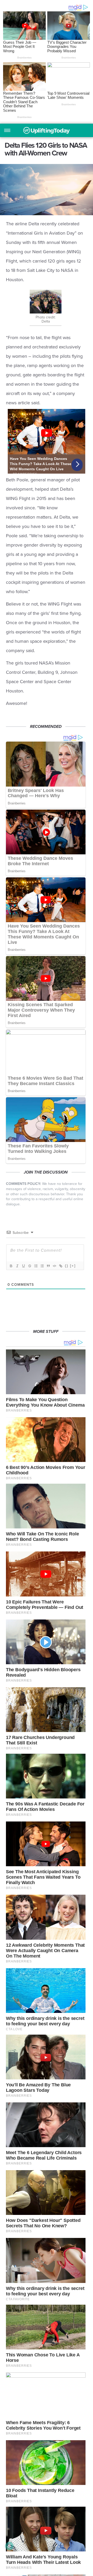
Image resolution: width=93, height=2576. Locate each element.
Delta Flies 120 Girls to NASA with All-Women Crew (47, 130)
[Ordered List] (36, 1266)
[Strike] (29, 1266)
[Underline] (23, 1266)
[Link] (60, 1266)
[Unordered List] (42, 1266)
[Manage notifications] (9, 2546)
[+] (73, 1266)
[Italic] (17, 1266)
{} (67, 1266)
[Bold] (11, 1266)
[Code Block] (54, 1266)
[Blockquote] (48, 1266)
